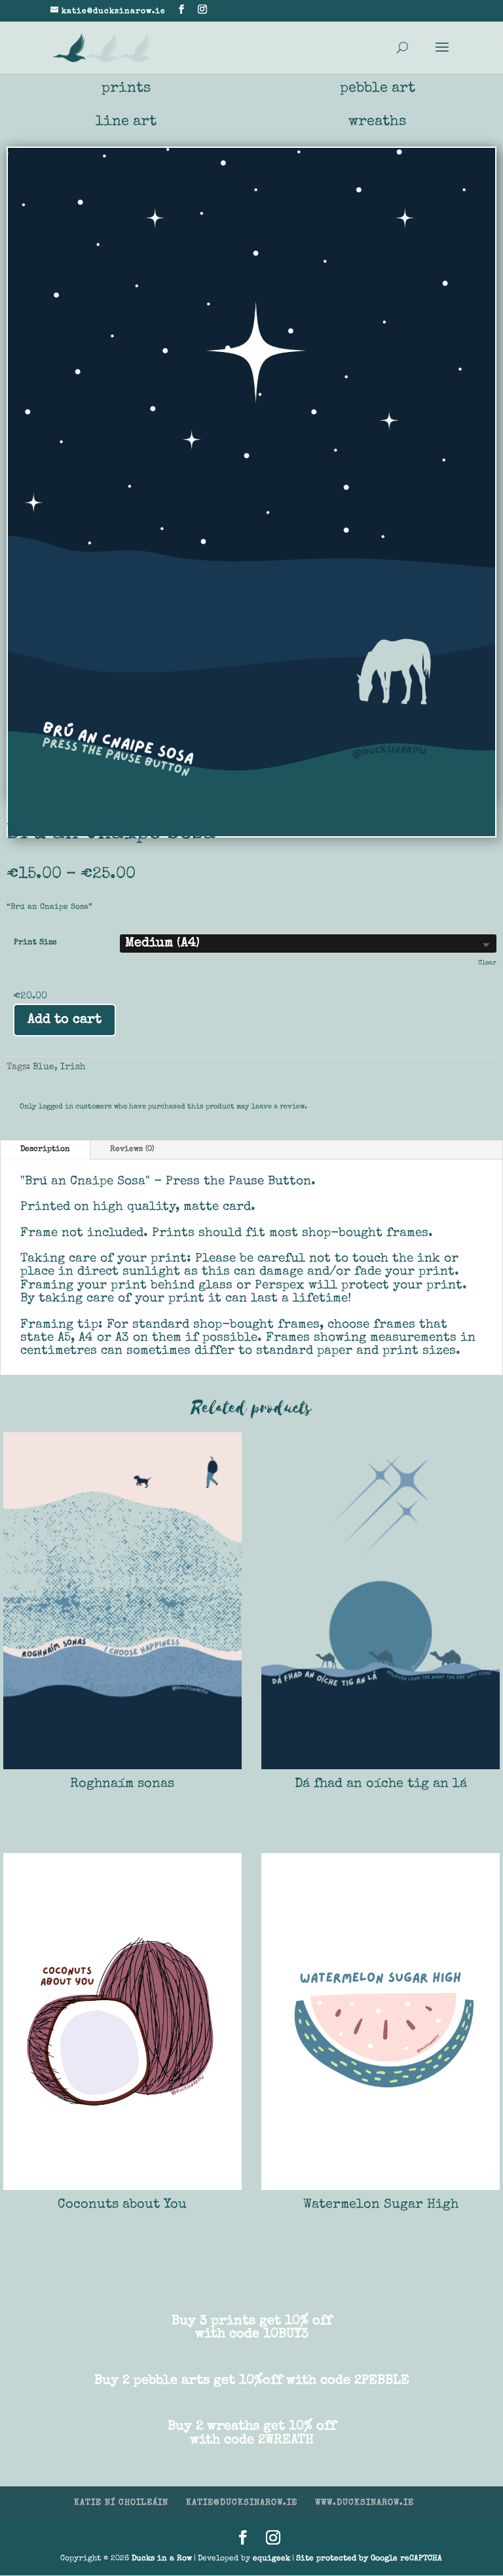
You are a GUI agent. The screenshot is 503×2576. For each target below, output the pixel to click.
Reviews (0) (132, 1150)
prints (126, 89)
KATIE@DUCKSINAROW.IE (242, 2503)
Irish (73, 1067)
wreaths (377, 122)
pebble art (378, 89)
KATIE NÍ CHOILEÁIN (121, 2503)
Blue (44, 1067)
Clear (487, 963)
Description (45, 1150)
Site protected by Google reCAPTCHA (369, 2559)
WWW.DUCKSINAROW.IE (364, 2503)
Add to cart (65, 1020)
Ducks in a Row (162, 2559)
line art (126, 122)
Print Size (35, 943)
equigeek (271, 2559)
